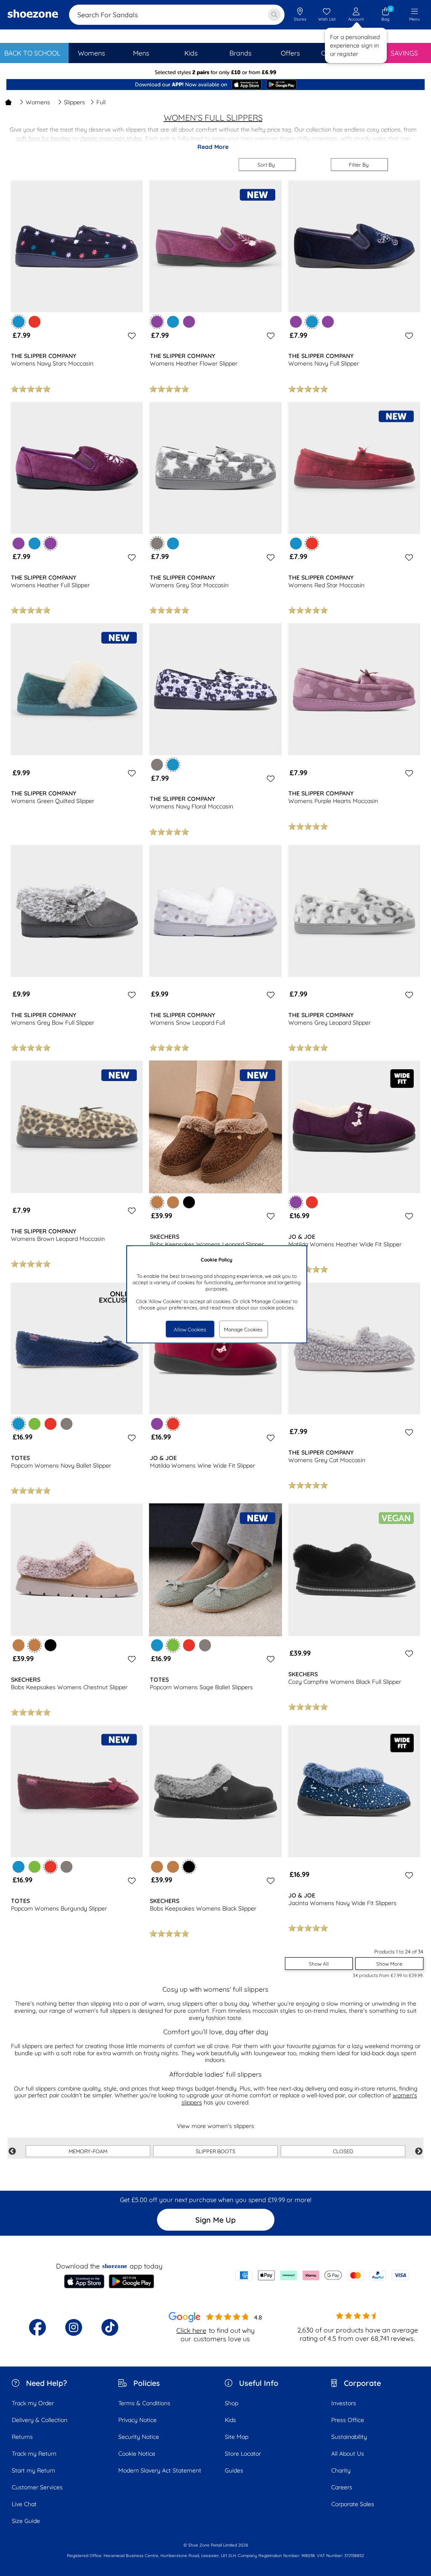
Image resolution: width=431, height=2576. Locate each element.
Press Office (348, 2420)
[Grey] (157, 765)
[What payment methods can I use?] (322, 2275)
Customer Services (37, 2487)
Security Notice (139, 2437)
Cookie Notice (137, 2454)
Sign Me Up (215, 2220)
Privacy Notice (137, 2420)
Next (419, 2152)
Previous (12, 2152)
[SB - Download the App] (215, 85)
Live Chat (24, 2504)
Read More (213, 147)
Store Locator (243, 2454)
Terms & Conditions (144, 2403)
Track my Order (33, 2403)
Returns (22, 2437)
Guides (234, 2470)
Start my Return (33, 2470)
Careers (342, 2487)
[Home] (8, 102)
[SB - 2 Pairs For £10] (215, 73)
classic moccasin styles (111, 138)
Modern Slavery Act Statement (160, 2470)
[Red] (35, 322)
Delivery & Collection (40, 2420)
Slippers (74, 102)
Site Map (237, 2437)
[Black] (189, 1202)
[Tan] (173, 1202)
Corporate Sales (353, 2504)
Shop (231, 2403)
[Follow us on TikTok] (110, 2327)
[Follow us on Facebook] (37, 2327)
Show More (389, 1964)
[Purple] (189, 322)
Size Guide (26, 2521)
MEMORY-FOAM (88, 2151)
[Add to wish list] (130, 336)
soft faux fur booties (43, 138)
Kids (230, 2420)
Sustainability (349, 2437)
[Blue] (173, 322)
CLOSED (343, 2151)
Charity (341, 2470)
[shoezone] (33, 15)
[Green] (35, 1424)
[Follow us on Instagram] (74, 2327)
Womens (38, 102)
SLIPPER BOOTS (215, 2151)
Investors (344, 2403)
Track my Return (34, 2454)
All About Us (348, 2454)
